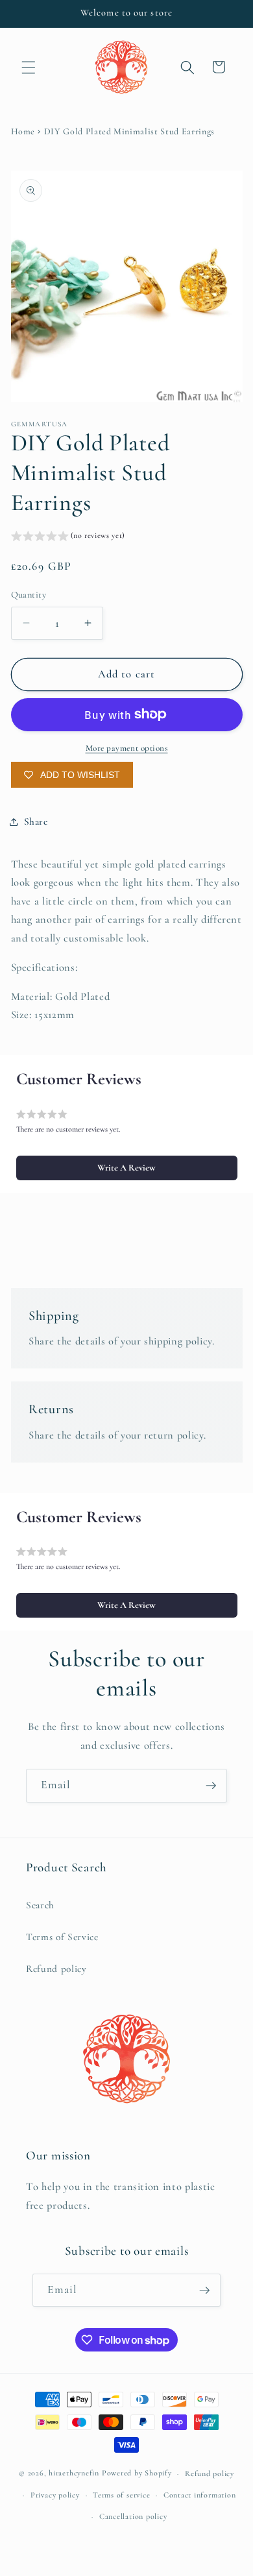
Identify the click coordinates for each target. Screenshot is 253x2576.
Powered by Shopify (137, 2473)
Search (40, 1905)
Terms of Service (62, 1937)
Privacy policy (55, 2495)
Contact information (200, 2495)
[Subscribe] (211, 1786)
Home (23, 131)
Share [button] (36, 821)
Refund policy (56, 1969)
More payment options (127, 748)
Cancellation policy (133, 2516)
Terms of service (121, 2495)
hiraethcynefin (74, 2473)
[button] (29, 67)
